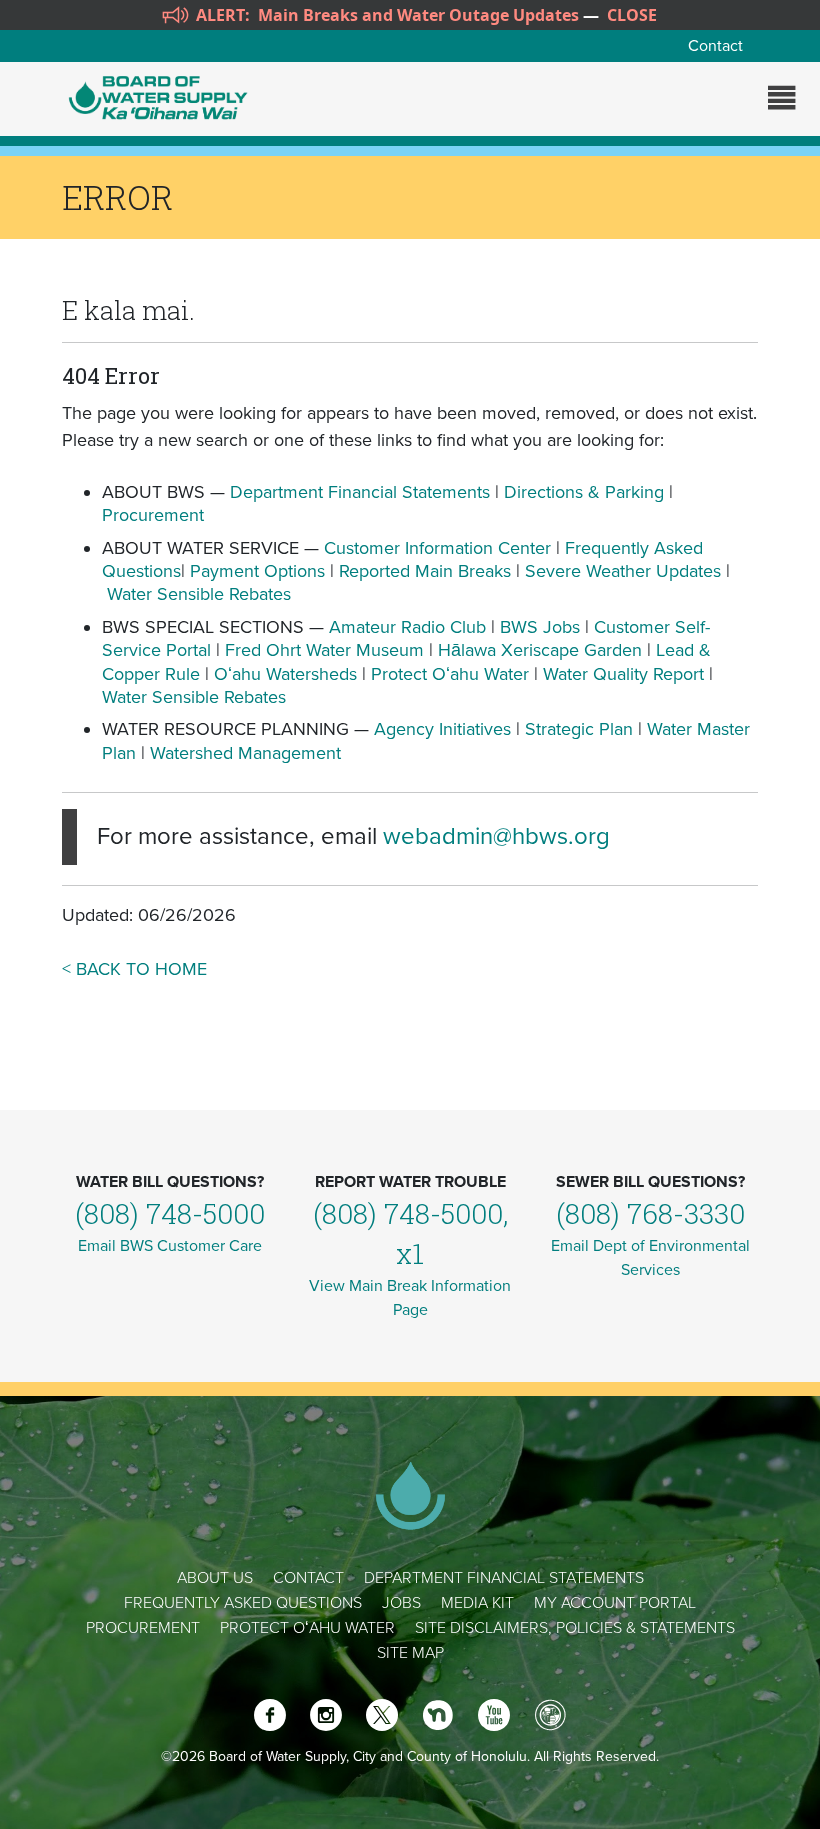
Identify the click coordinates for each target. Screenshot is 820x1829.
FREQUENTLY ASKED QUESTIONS (243, 1603)
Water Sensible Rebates (199, 594)
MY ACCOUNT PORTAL (615, 1603)
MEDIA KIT (477, 1603)
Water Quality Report (623, 674)
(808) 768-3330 (650, 1213)
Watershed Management (245, 753)
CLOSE (632, 15)
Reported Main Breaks (425, 571)
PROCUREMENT (143, 1628)
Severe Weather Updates (623, 571)
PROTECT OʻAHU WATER (307, 1628)
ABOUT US (215, 1578)
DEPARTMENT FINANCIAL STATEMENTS (504, 1578)
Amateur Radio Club (407, 627)
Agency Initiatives (442, 729)
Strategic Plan (579, 729)
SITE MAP (410, 1653)
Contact (715, 46)
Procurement (153, 515)
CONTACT (308, 1578)
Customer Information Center (437, 548)
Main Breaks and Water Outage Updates (418, 15)
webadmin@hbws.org (496, 836)
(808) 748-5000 (170, 1213)
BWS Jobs (540, 627)
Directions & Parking (584, 492)
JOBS (401, 1603)
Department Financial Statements (360, 492)
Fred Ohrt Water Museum (324, 650)
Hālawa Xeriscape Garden (540, 650)
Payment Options (257, 571)
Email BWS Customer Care (170, 1246)
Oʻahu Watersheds (285, 674)
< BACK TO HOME (134, 969)
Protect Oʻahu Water (452, 674)
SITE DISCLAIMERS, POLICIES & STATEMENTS (575, 1628)
